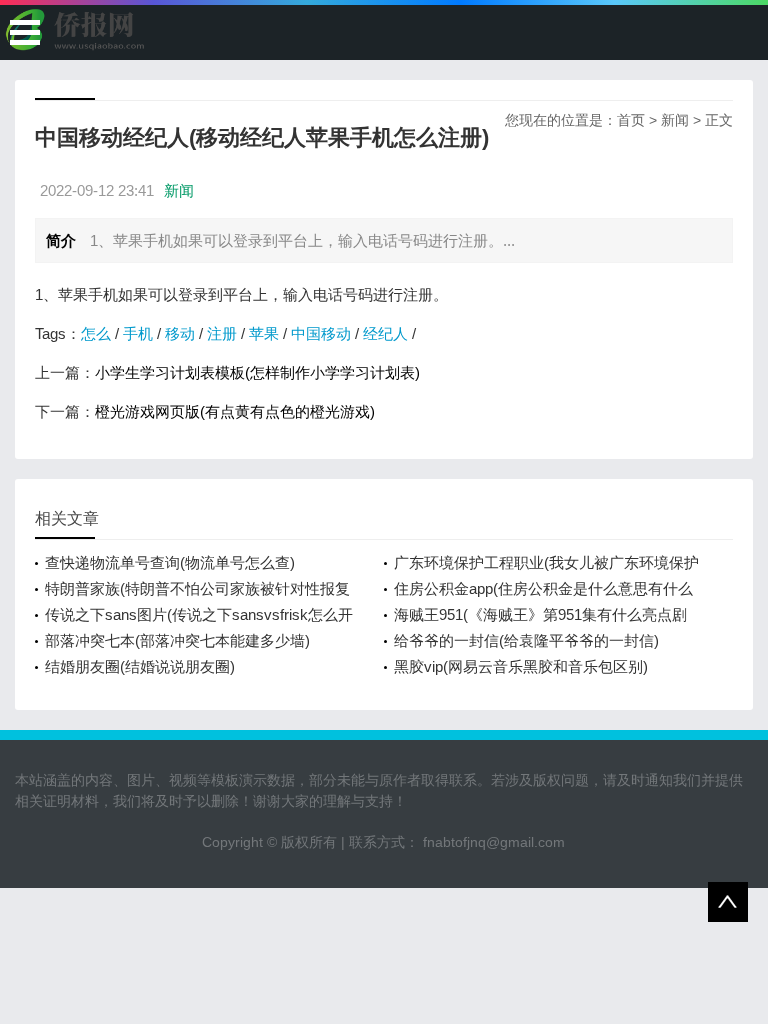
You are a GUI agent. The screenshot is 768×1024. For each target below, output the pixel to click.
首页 (631, 120)
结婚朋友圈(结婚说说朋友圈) (140, 666)
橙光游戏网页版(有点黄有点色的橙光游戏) (235, 411)
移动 (180, 333)
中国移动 (321, 333)
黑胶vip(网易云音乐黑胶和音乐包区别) (521, 666)
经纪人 (385, 333)
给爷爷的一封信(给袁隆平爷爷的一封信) (526, 640)
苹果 (264, 333)
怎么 (96, 333)
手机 (138, 333)
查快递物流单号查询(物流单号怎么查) (170, 562)
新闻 (675, 120)
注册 (222, 333)
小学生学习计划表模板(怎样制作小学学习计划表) (257, 372)
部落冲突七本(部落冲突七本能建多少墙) (177, 640)
